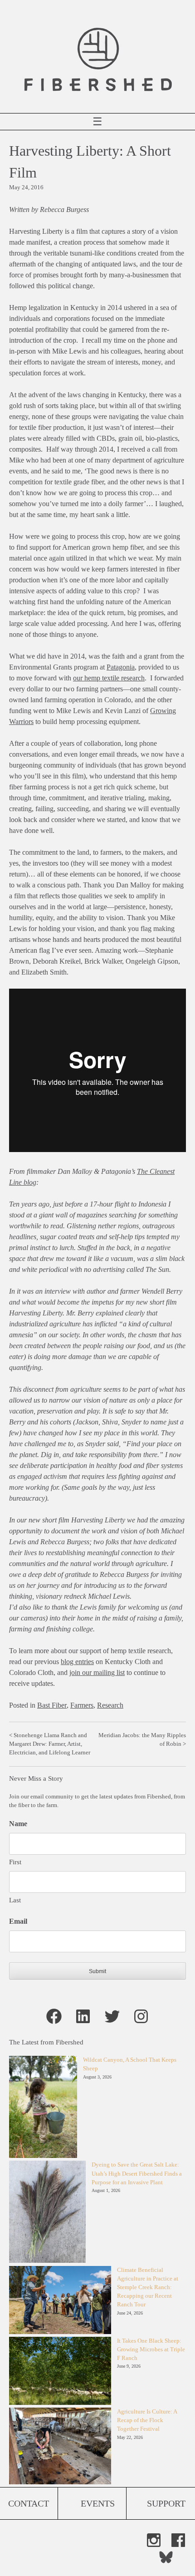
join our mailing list (97, 1672)
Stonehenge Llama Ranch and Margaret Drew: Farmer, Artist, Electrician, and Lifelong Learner (50, 1744)
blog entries (77, 1662)
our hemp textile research (109, 678)
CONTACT (29, 2503)
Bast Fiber (52, 1705)
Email (18, 1921)
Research (110, 1705)
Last (15, 1900)
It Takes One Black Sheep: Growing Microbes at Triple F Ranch (151, 2349)
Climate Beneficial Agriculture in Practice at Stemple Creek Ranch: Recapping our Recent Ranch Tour (148, 2288)
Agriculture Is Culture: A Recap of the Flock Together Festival (147, 2420)
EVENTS (98, 2503)
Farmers (82, 1705)
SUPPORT (166, 2503)
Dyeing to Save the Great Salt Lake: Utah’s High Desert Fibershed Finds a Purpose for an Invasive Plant (137, 2173)
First (15, 1862)
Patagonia (121, 667)
